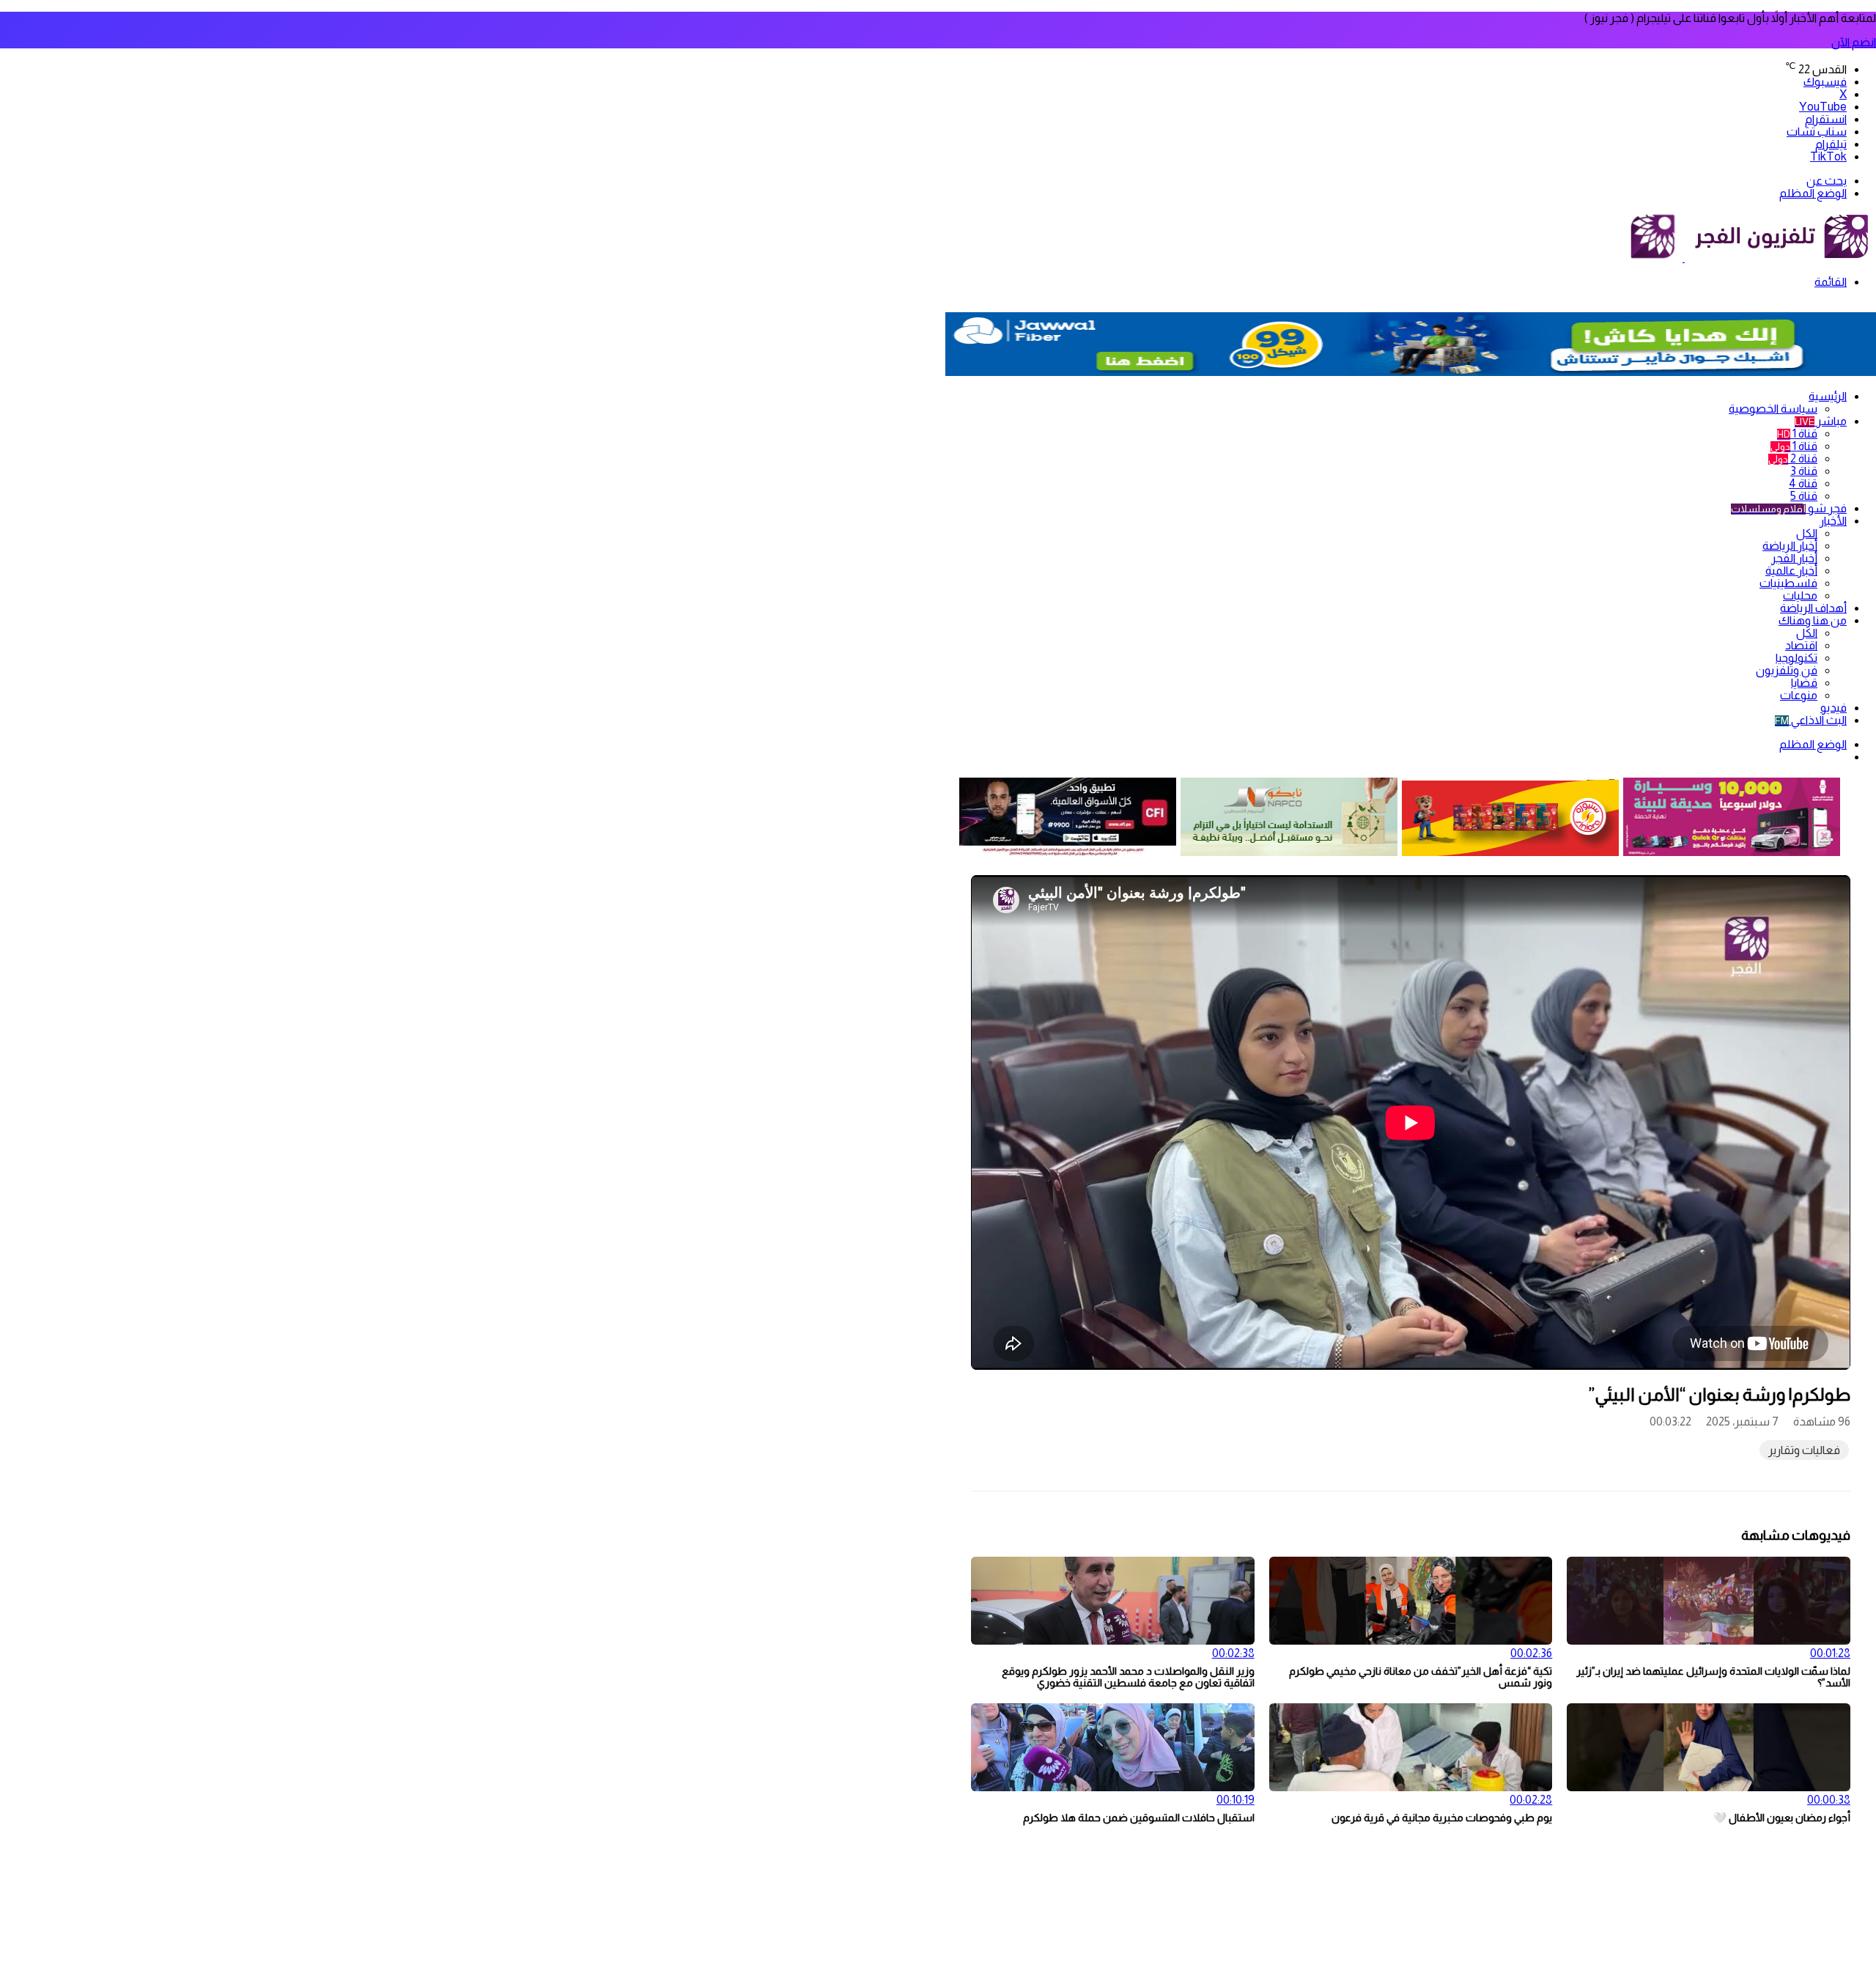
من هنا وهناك (1813, 620)
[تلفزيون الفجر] (1684, 258)
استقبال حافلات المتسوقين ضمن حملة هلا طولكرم (1139, 1818)
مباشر (1821, 421)
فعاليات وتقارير (1804, 1450)
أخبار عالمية (1791, 571)
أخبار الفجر (1794, 558)
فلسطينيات (1788, 583)
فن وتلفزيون (1787, 670)
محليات (1800, 595)
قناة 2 (1793, 458)
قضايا (1804, 683)
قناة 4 (1803, 483)
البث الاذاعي (1811, 720)
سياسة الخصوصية (1773, 409)
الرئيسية (1828, 396)
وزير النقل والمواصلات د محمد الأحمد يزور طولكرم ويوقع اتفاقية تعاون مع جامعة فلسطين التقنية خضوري (1128, 1677)
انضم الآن (1854, 42)
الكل (1807, 533)
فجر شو (1789, 508)
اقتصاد (1801, 645)
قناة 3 (1804, 471)
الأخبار (1833, 521)
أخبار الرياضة (1790, 546)
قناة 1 (1797, 434)
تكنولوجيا (1796, 658)
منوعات (1799, 695)
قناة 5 (1804, 496)
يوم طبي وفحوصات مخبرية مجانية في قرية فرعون (1442, 1818)
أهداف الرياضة (1813, 608)
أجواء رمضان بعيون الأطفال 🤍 (1782, 1818)
